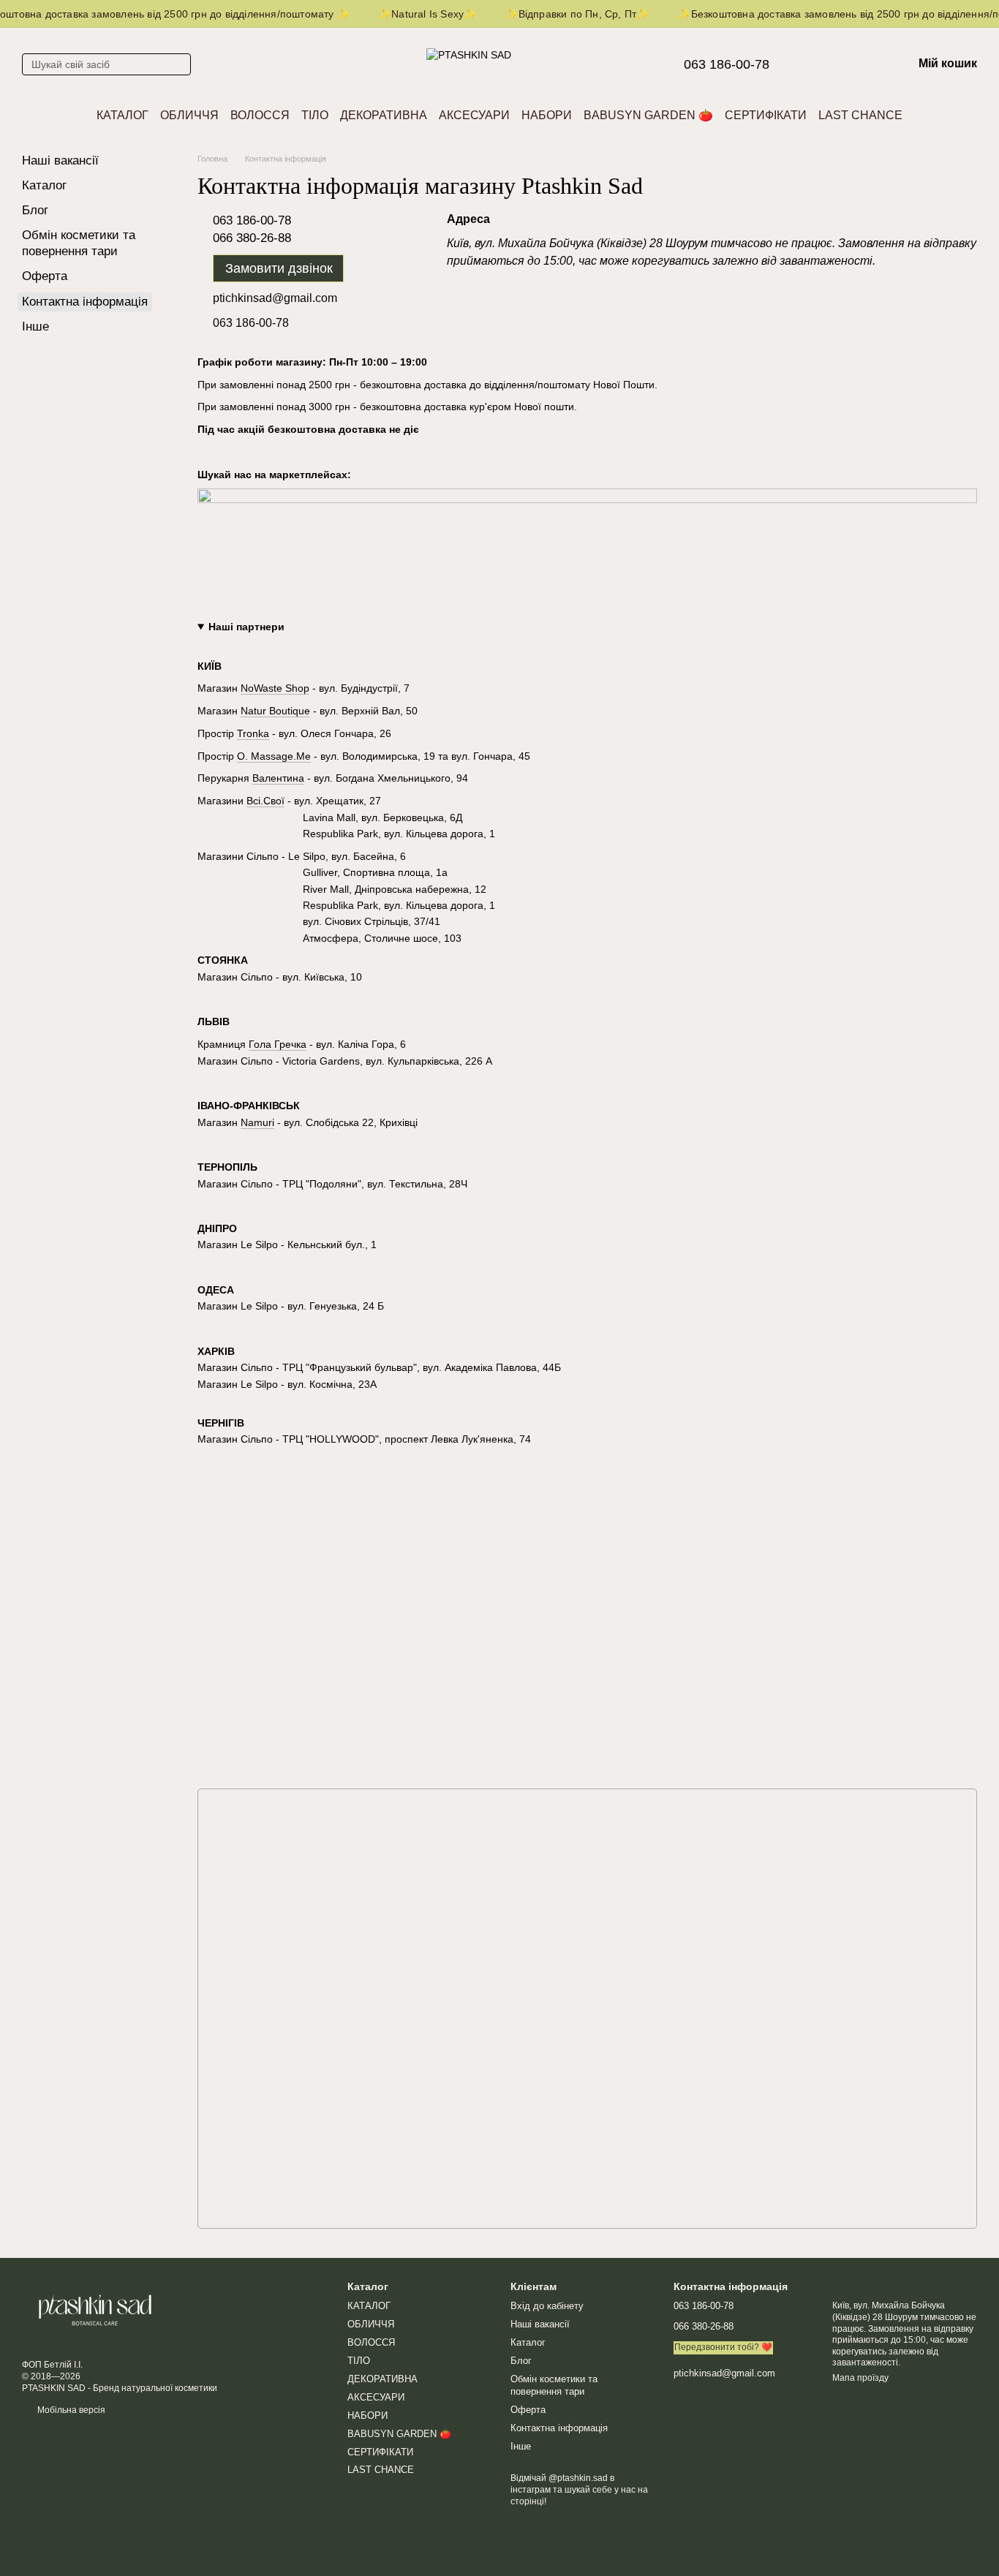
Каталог (44, 185)
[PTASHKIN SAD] (95, 2310)
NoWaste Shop (275, 688)
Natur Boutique (275, 711)
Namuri (257, 1122)
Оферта (45, 276)
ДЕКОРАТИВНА (384, 115)
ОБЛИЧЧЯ (189, 115)
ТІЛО (315, 115)
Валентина (278, 778)
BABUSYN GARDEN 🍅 (648, 115)
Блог (35, 210)
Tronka (253, 733)
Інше (35, 326)
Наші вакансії (60, 160)
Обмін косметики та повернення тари (554, 2385)
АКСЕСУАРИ (474, 115)
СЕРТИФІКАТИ (766, 115)
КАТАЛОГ (122, 115)
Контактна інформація (559, 2428)
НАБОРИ (547, 115)
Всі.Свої (265, 801)
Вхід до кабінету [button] (547, 2306)
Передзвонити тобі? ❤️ (723, 2347)
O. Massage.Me (274, 756)
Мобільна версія (70, 2410)
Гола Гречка (278, 1044)
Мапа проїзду (860, 2378)
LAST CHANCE (860, 115)
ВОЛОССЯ (260, 115)
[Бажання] (825, 64)
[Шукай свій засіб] (179, 64)
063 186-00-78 (727, 64)
